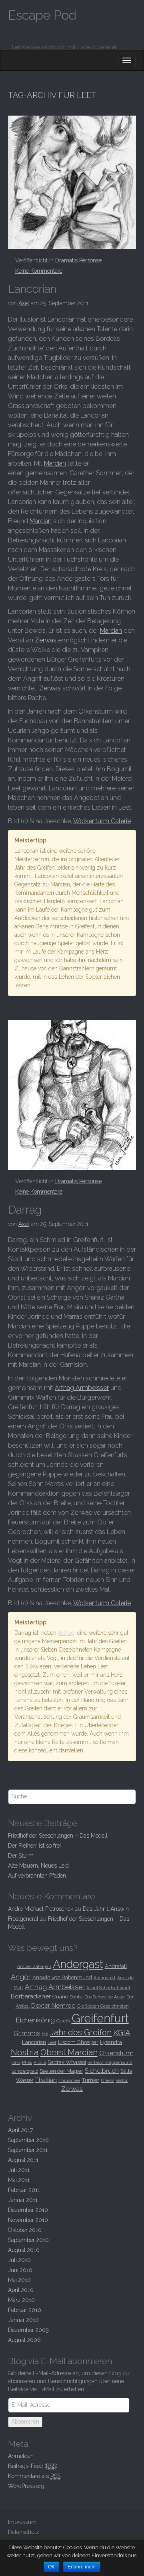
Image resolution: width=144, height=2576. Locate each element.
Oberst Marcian (69, 2052)
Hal (45, 2034)
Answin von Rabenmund (62, 1977)
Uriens (107, 2080)
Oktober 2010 (25, 2230)
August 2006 (24, 2340)
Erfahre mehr (82, 2567)
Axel (24, 303)
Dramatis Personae (78, 260)
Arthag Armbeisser (82, 1388)
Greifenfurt (100, 2018)
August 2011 (23, 2160)
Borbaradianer (31, 1996)
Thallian (46, 2080)
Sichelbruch (102, 2071)
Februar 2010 (25, 2310)
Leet (52, 2042)
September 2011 (28, 2150)
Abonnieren (25, 2422)
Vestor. (122, 2080)
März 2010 (21, 2300)
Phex (27, 2062)
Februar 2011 (24, 2190)
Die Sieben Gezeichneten (103, 2006)
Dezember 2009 (28, 2330)
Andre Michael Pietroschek (41, 1909)
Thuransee (69, 2080)
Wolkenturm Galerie (102, 821)
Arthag (66, 1633)
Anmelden (21, 2456)
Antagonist (105, 1978)
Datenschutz (24, 2532)
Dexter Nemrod (53, 2005)
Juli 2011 (19, 2170)
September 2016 (28, 2140)
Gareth (63, 2021)
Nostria (25, 2052)
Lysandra (111, 2042)
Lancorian (32, 289)
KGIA (122, 2032)
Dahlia (76, 1997)
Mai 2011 (19, 2180)
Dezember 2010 (28, 2210)
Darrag (25, 1210)
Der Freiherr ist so (34, 1846)
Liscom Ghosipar (78, 2042)
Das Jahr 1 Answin (106, 1909)
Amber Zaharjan (34, 1966)
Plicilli (40, 2062)
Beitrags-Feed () (33, 2466)
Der (21, 1856)
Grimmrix (27, 2033)
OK (51, 2567)
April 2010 (21, 2290)
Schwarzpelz (25, 2071)
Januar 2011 (23, 2200)
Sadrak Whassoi (67, 2062)
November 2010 (28, 2220)
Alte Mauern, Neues (38, 1866)
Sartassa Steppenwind (110, 2062)
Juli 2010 (19, 2260)
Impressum (22, 2522)
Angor (21, 1977)
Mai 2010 (19, 2280)
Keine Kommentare (39, 271)
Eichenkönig (35, 2020)
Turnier (90, 2080)
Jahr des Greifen (81, 2032)
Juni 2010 (20, 2270)
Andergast (78, 1964)
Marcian (55, 463)
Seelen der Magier (61, 2071)
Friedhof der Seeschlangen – (58, 1836)
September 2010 (28, 2240)
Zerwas (46, 640)
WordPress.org (26, 2486)
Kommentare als (34, 2476)
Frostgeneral (23, 1919)
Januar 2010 (23, 2320)
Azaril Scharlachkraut (108, 1988)
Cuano (60, 1996)
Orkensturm (116, 2053)
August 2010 (24, 2250)
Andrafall (116, 1966)
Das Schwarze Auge (105, 1997)
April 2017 (20, 2130)
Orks (16, 2062)
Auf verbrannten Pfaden (37, 1876)
